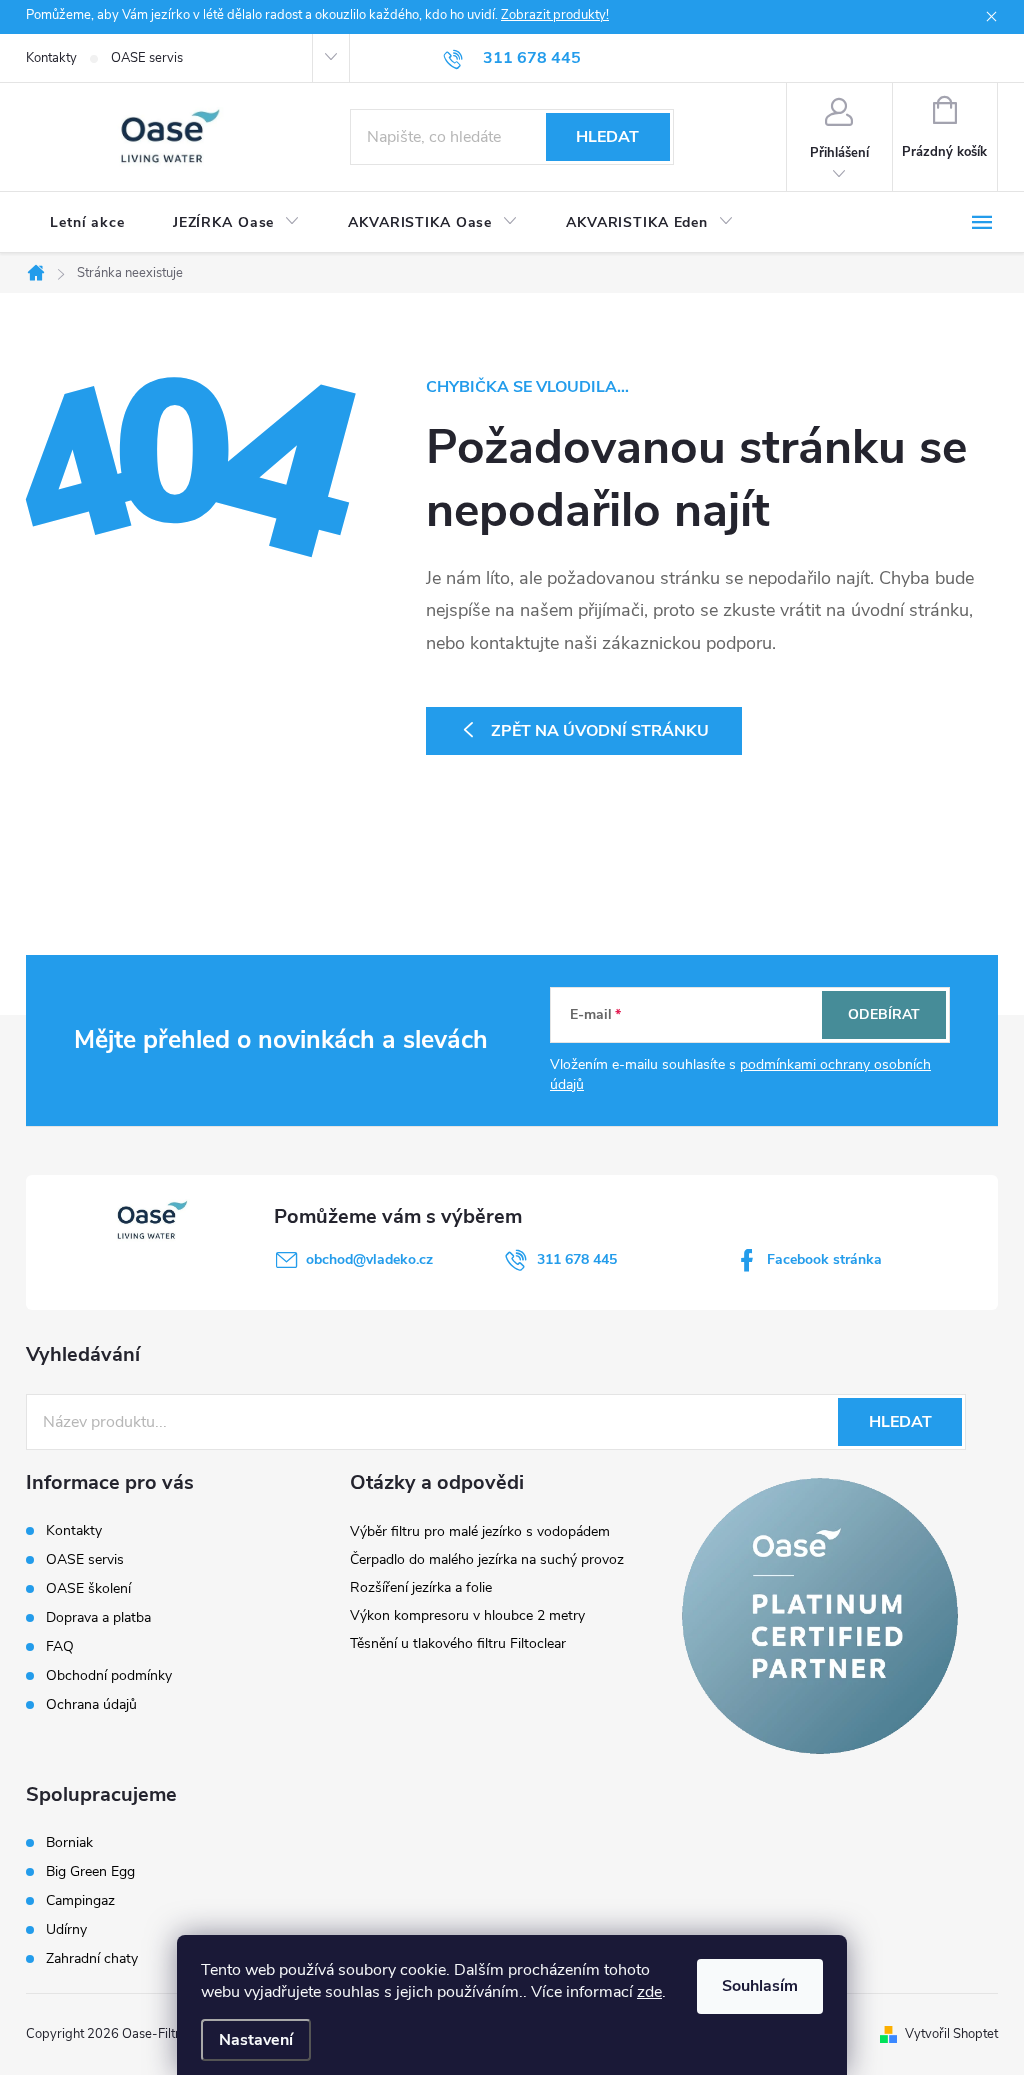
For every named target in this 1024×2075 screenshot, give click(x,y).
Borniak (69, 1843)
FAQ (60, 1646)
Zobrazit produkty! (555, 15)
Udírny (66, 1930)
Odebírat (884, 1014)
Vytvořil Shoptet (951, 2034)
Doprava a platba (98, 1617)
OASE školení (88, 1588)
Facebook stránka (824, 1259)
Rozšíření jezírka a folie (421, 1587)
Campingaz (80, 1901)
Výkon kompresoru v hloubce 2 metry (467, 1615)
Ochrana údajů (91, 1704)
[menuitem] (87, 223)
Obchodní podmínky (109, 1675)
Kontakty (51, 58)
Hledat (607, 137)
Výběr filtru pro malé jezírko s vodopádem (480, 1531)
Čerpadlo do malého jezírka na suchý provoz (487, 1559)
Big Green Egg (90, 1872)
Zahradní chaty (92, 1959)
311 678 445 (577, 1259)
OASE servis (147, 58)
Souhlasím (760, 1986)
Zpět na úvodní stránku (600, 731)
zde (649, 1992)
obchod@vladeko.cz (369, 1259)
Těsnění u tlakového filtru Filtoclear (458, 1643)
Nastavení (256, 2040)
